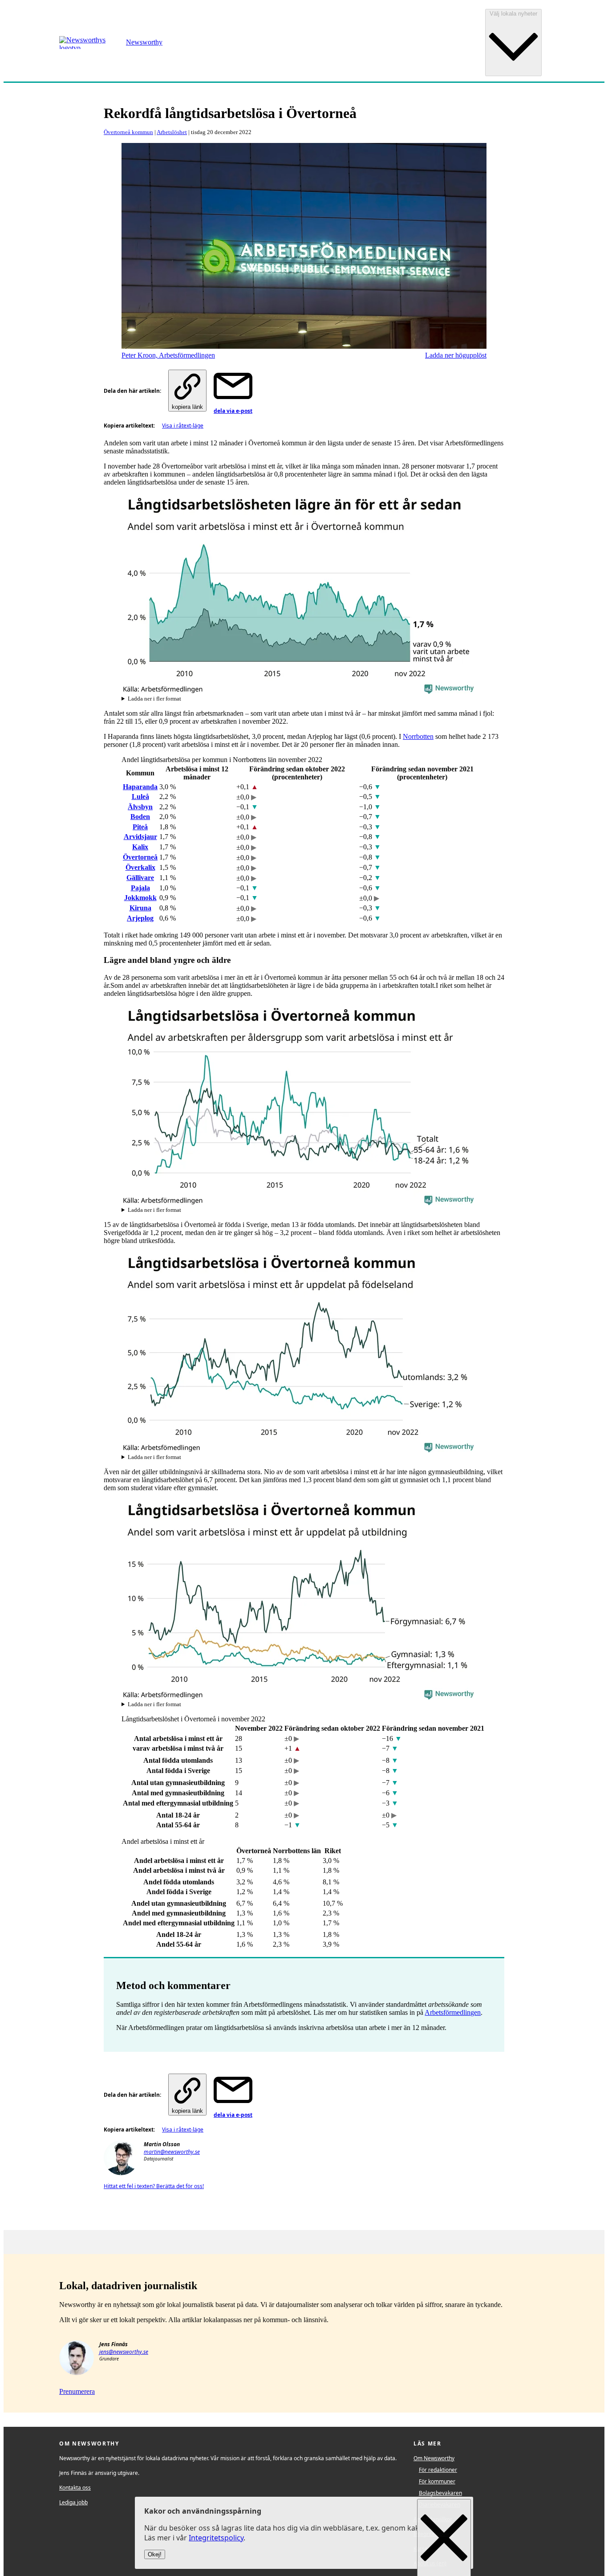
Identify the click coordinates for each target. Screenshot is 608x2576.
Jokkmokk (140, 898)
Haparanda (140, 787)
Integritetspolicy (216, 2538)
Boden (140, 817)
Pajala (140, 888)
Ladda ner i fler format (154, 699)
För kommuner (437, 2481)
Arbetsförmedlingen (453, 2012)
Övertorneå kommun (128, 132)
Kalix (140, 847)
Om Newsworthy (434, 2458)
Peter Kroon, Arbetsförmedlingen (168, 355)
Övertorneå (140, 857)
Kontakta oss (75, 2488)
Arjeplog (140, 918)
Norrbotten (418, 736)
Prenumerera (77, 2391)
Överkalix (140, 867)
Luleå (140, 797)
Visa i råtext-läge (183, 426)
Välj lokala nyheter (513, 14)
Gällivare (140, 878)
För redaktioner (438, 2470)
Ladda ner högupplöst (456, 355)
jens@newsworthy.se (124, 2352)
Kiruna (140, 908)
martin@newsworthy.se (172, 2152)
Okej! (155, 2555)
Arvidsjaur (140, 837)
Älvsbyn (140, 807)
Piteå (140, 827)
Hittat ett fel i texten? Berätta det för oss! (154, 2186)
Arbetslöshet (172, 132)
